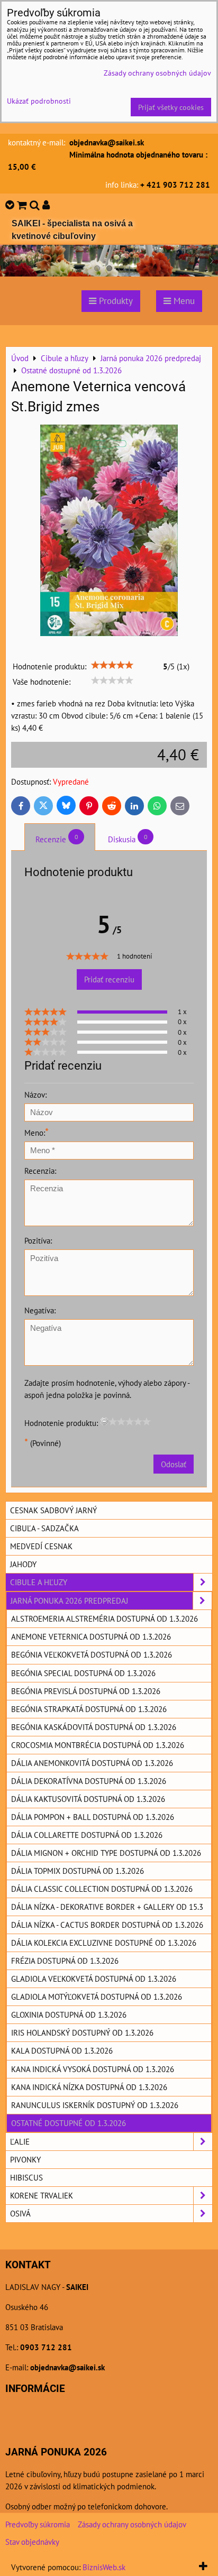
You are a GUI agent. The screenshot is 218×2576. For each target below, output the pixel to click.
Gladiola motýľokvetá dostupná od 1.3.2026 (97, 1997)
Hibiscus (26, 2177)
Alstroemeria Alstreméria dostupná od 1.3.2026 (105, 1618)
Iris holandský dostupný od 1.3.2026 (82, 2032)
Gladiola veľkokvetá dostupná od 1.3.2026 (94, 1979)
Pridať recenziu (109, 979)
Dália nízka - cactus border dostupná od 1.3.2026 (107, 1925)
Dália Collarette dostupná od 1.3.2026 (87, 1835)
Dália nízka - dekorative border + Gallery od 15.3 (107, 1907)
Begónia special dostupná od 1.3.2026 (83, 1673)
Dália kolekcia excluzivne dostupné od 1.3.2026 (104, 1943)
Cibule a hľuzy (39, 1582)
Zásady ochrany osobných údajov (132, 2524)
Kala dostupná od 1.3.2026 (62, 2050)
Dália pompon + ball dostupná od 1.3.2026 (93, 1817)
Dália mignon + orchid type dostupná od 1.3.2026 (106, 1853)
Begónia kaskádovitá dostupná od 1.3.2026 (94, 1727)
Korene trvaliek (42, 2195)
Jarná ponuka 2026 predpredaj (69, 1600)
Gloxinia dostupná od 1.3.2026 (69, 2014)
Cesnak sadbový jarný (53, 1510)
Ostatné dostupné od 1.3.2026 (69, 2123)
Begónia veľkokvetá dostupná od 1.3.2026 (92, 1654)
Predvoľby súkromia (38, 2524)
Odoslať (174, 1464)
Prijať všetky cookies (171, 107)
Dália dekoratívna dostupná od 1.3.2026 (89, 1781)
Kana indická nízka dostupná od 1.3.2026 (89, 2087)
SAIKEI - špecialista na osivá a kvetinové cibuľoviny (72, 230)
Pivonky (25, 2159)
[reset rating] (104, 1421)
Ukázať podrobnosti (39, 101)
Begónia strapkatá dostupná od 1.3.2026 (89, 1709)
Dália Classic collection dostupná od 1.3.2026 (102, 1889)
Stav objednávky (32, 2542)
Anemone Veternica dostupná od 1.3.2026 (91, 1636)
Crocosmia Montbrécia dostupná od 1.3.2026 (98, 1745)
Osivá (20, 2213)
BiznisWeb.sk (104, 2567)
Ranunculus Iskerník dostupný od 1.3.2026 (95, 2105)
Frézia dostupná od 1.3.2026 (65, 1961)
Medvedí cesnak (41, 1546)
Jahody (23, 1564)
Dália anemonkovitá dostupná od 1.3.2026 (92, 1763)
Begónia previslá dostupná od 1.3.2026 (86, 1691)
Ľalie (20, 2141)
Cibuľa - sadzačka (44, 1528)
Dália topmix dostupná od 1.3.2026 (78, 1871)
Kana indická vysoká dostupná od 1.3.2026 (93, 2069)
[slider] (112, 665)
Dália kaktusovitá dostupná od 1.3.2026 (88, 1799)
